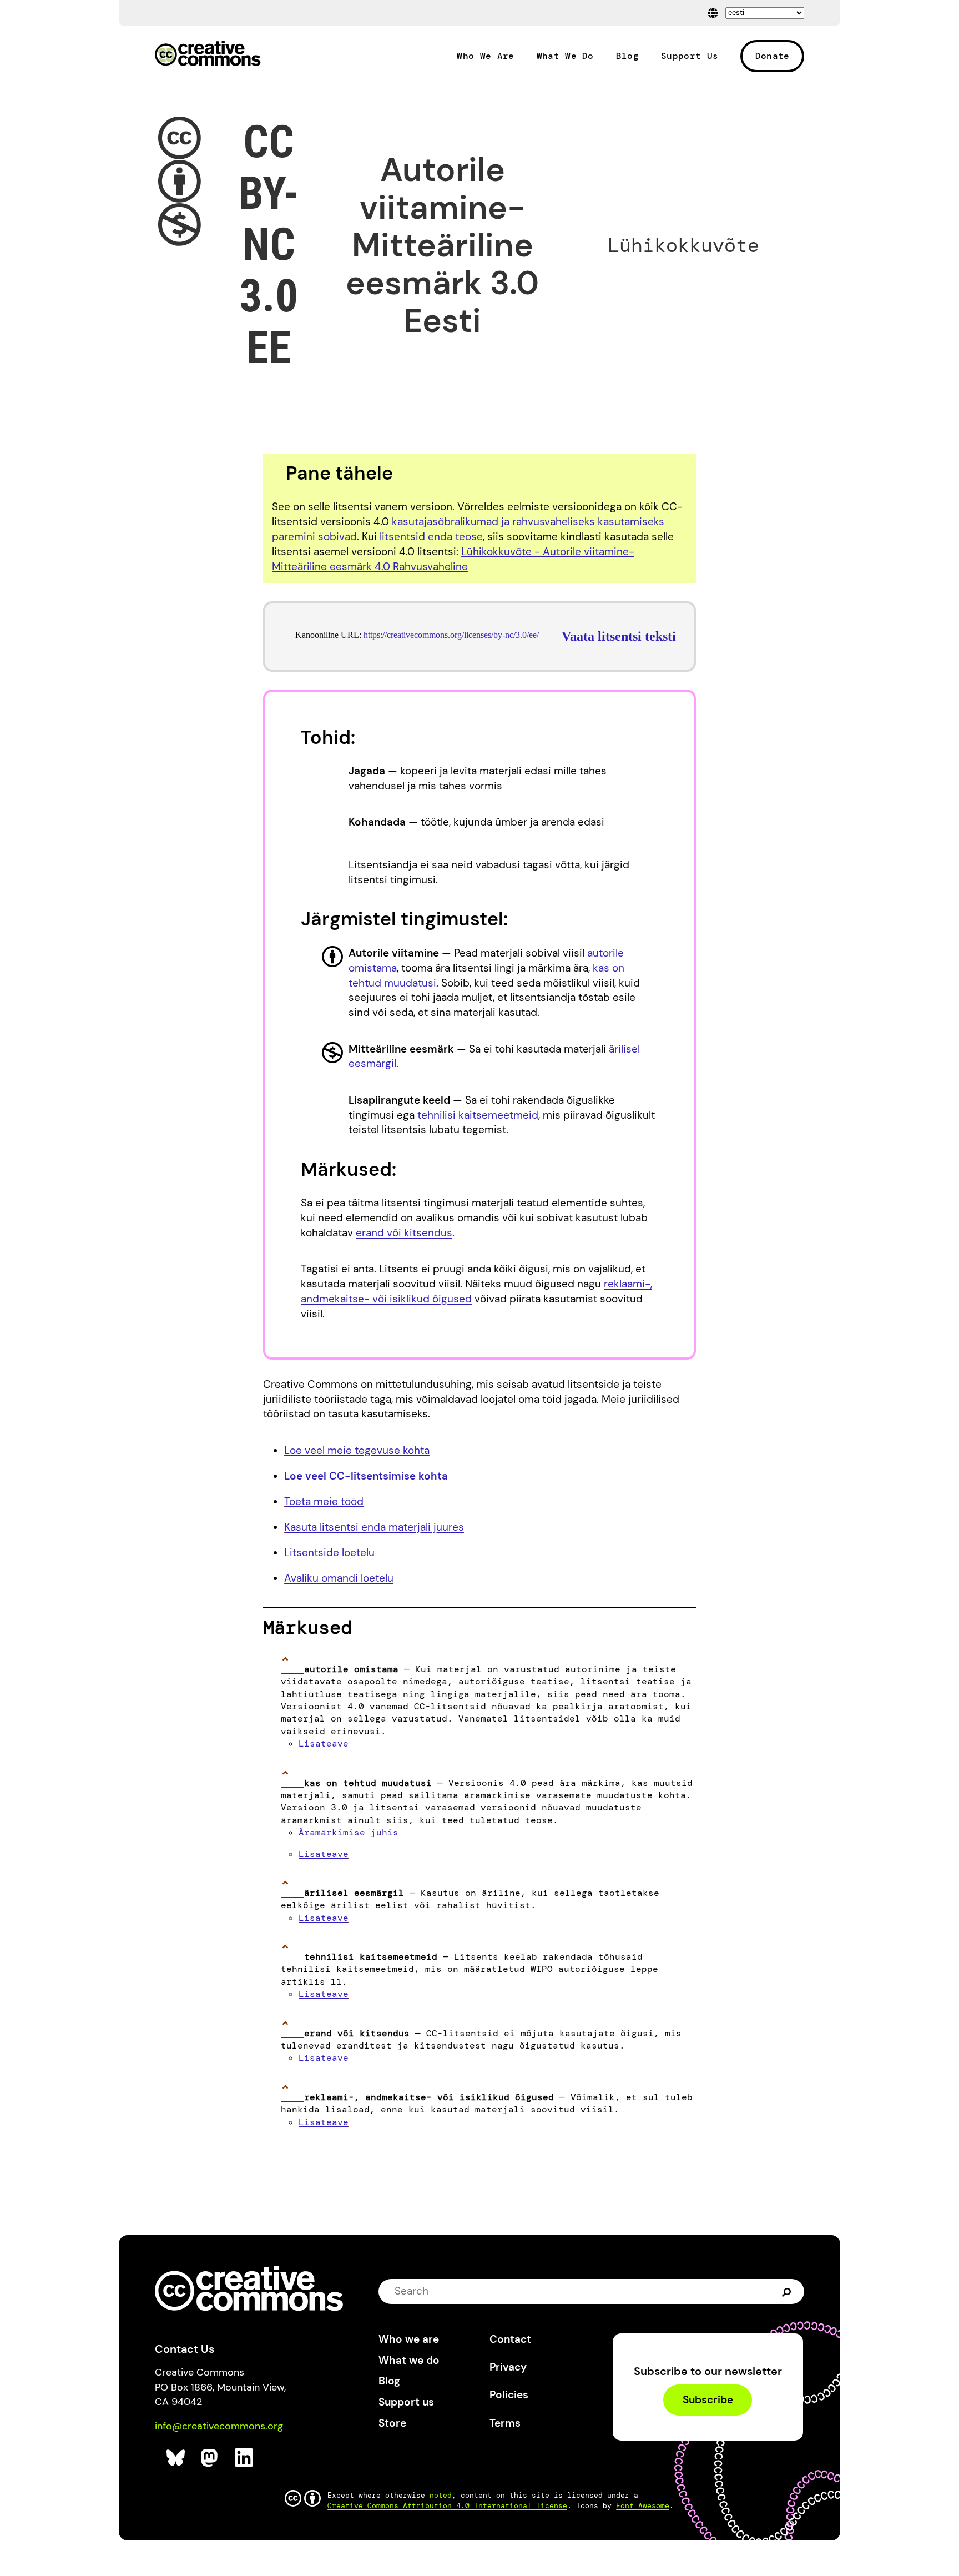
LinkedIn (244, 2458)
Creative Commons (208, 54)
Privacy (508, 2367)
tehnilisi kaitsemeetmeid (478, 1115)
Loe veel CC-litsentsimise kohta (366, 1476)
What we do (409, 2360)
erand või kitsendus (404, 1233)
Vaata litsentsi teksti (619, 636)
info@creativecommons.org (219, 2426)
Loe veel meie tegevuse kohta (357, 1450)
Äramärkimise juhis (349, 1832)
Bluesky (176, 2458)
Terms (505, 2423)
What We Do (565, 56)
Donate (773, 56)
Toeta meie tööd (324, 1501)
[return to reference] (292, 1669)
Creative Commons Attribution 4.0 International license (447, 2506)
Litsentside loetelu (329, 1553)
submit (787, 2291)
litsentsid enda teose (431, 537)
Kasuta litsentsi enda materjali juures (374, 1527)
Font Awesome (643, 2506)
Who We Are (485, 56)
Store (392, 2423)
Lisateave (324, 1744)
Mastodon (211, 2458)
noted (441, 2495)
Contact (510, 2339)
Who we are (409, 2339)
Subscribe (708, 2400)
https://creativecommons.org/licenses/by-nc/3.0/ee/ (451, 635)
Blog (627, 56)
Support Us (690, 56)
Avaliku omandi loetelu (339, 1578)
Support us (406, 2402)
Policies (509, 2395)
